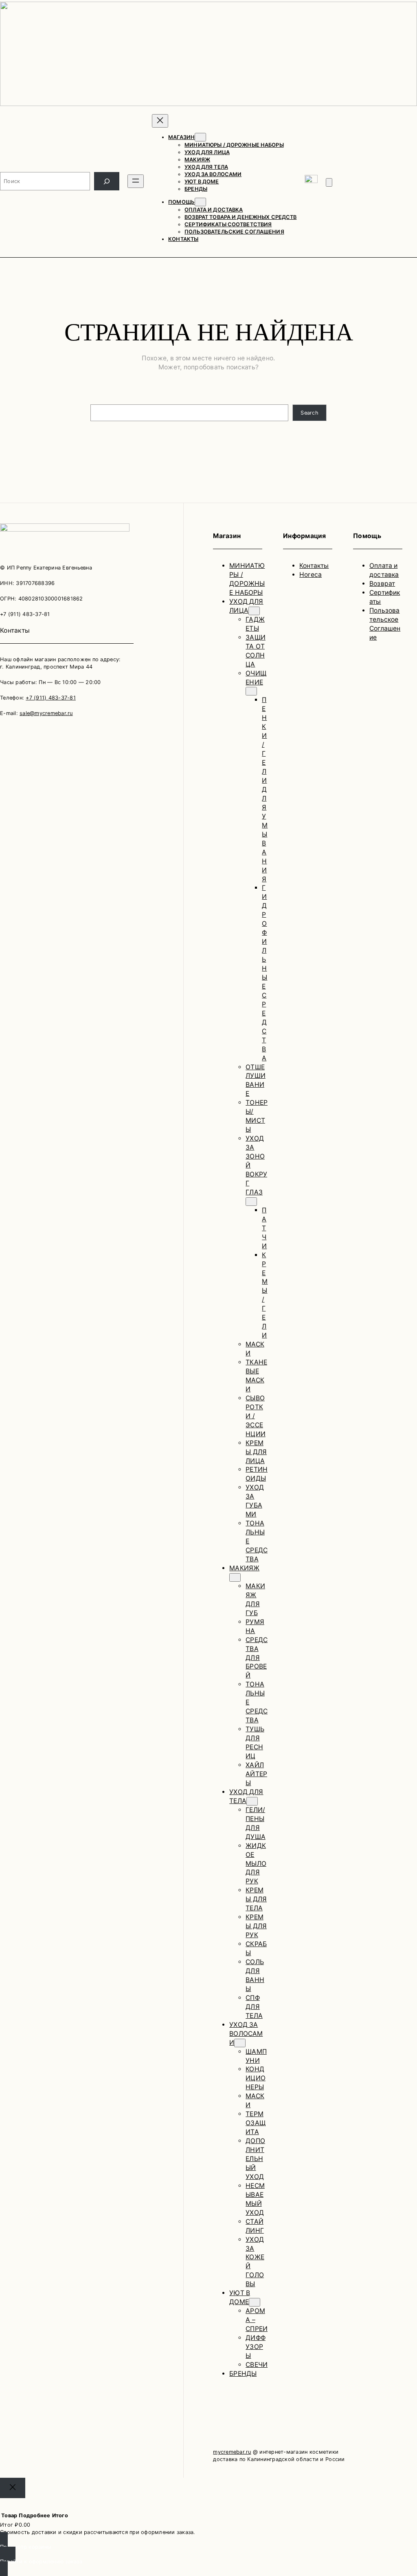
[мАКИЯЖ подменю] (235, 1577)
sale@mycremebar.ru (46, 713)
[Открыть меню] (136, 181)
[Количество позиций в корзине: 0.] (329, 182)
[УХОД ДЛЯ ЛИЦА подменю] (254, 611)
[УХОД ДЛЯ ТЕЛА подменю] (252, 1801)
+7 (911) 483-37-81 (51, 698)
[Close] (13, 2488)
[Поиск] (107, 181)
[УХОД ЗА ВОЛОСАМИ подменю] (240, 2043)
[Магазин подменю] (200, 137)
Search (309, 413)
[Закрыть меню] (160, 121)
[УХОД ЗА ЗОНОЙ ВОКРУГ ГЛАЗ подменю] (251, 1202)
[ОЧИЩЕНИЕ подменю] (251, 691)
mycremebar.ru (232, 2452)
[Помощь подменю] (200, 202)
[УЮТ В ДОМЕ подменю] (255, 2302)
